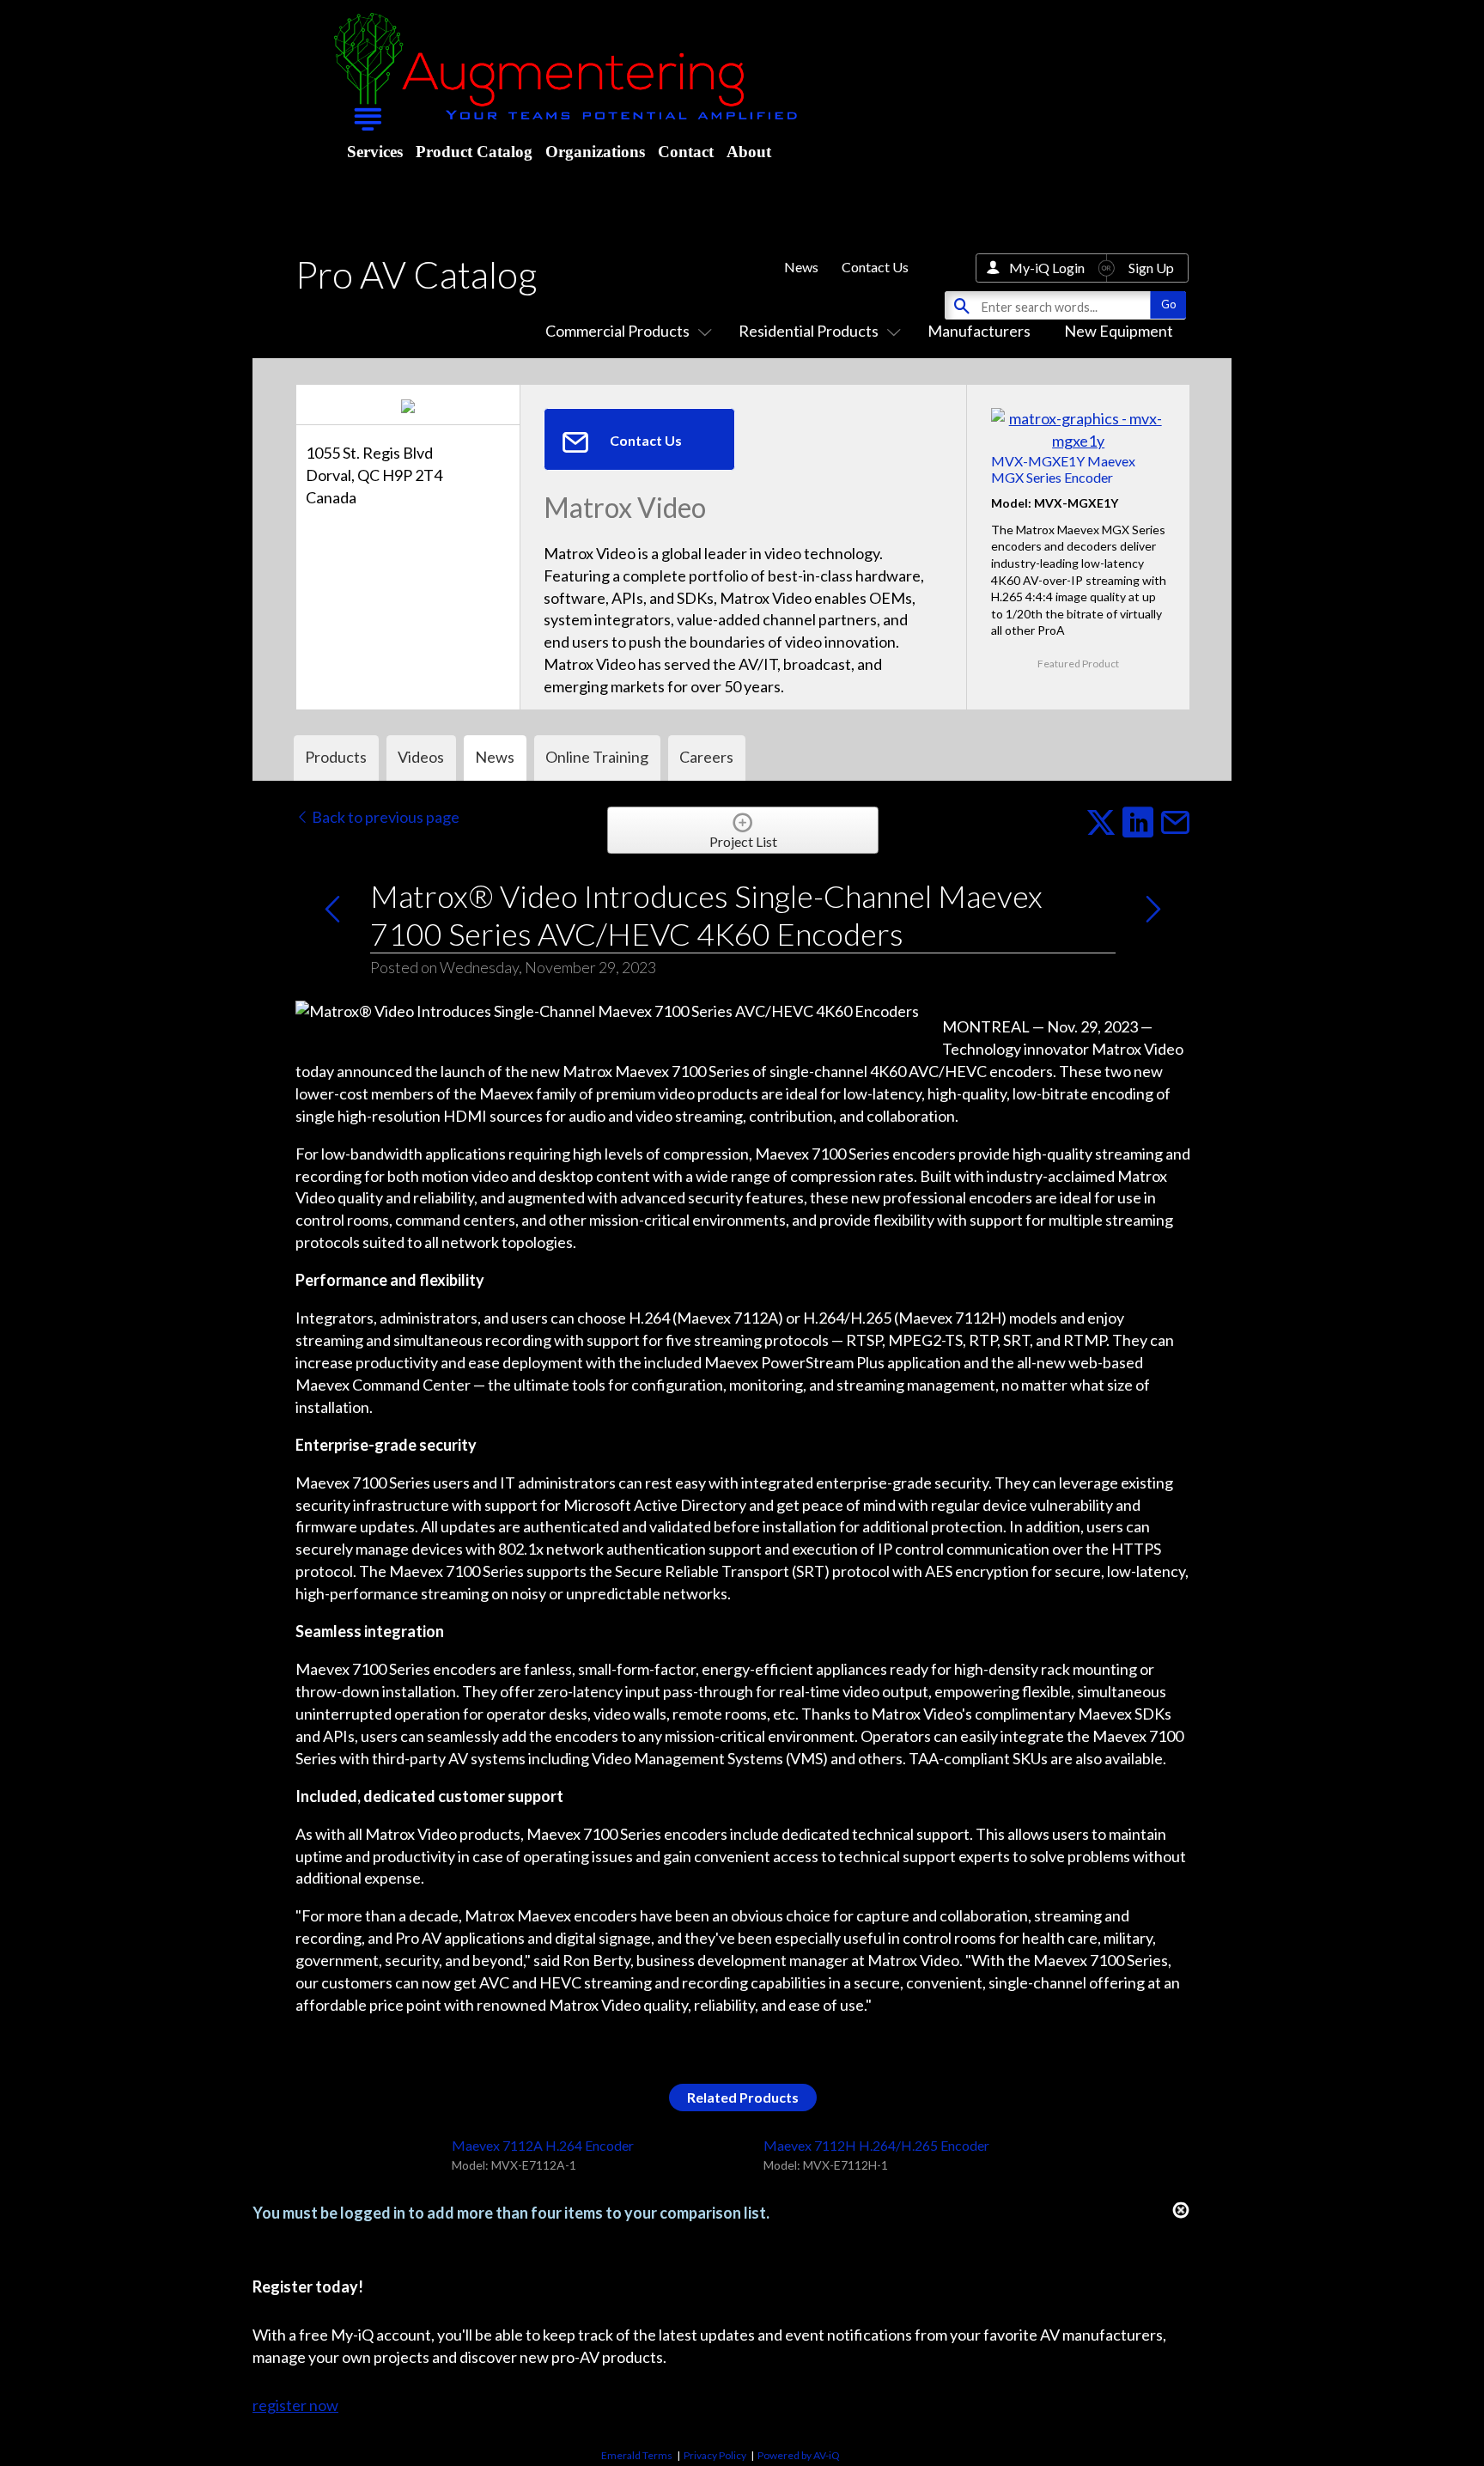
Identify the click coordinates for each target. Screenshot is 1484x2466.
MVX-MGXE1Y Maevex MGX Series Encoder (1063, 469)
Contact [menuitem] (686, 152)
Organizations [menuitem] (595, 152)
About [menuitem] (749, 152)
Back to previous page (384, 817)
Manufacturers (979, 331)
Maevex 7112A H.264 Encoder (543, 2145)
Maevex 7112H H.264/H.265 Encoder (876, 2145)
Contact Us (875, 267)
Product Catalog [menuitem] (474, 152)
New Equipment (1119, 331)
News (801, 267)
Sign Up (1151, 268)
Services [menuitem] (375, 152)
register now (295, 2405)
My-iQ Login (1047, 268)
